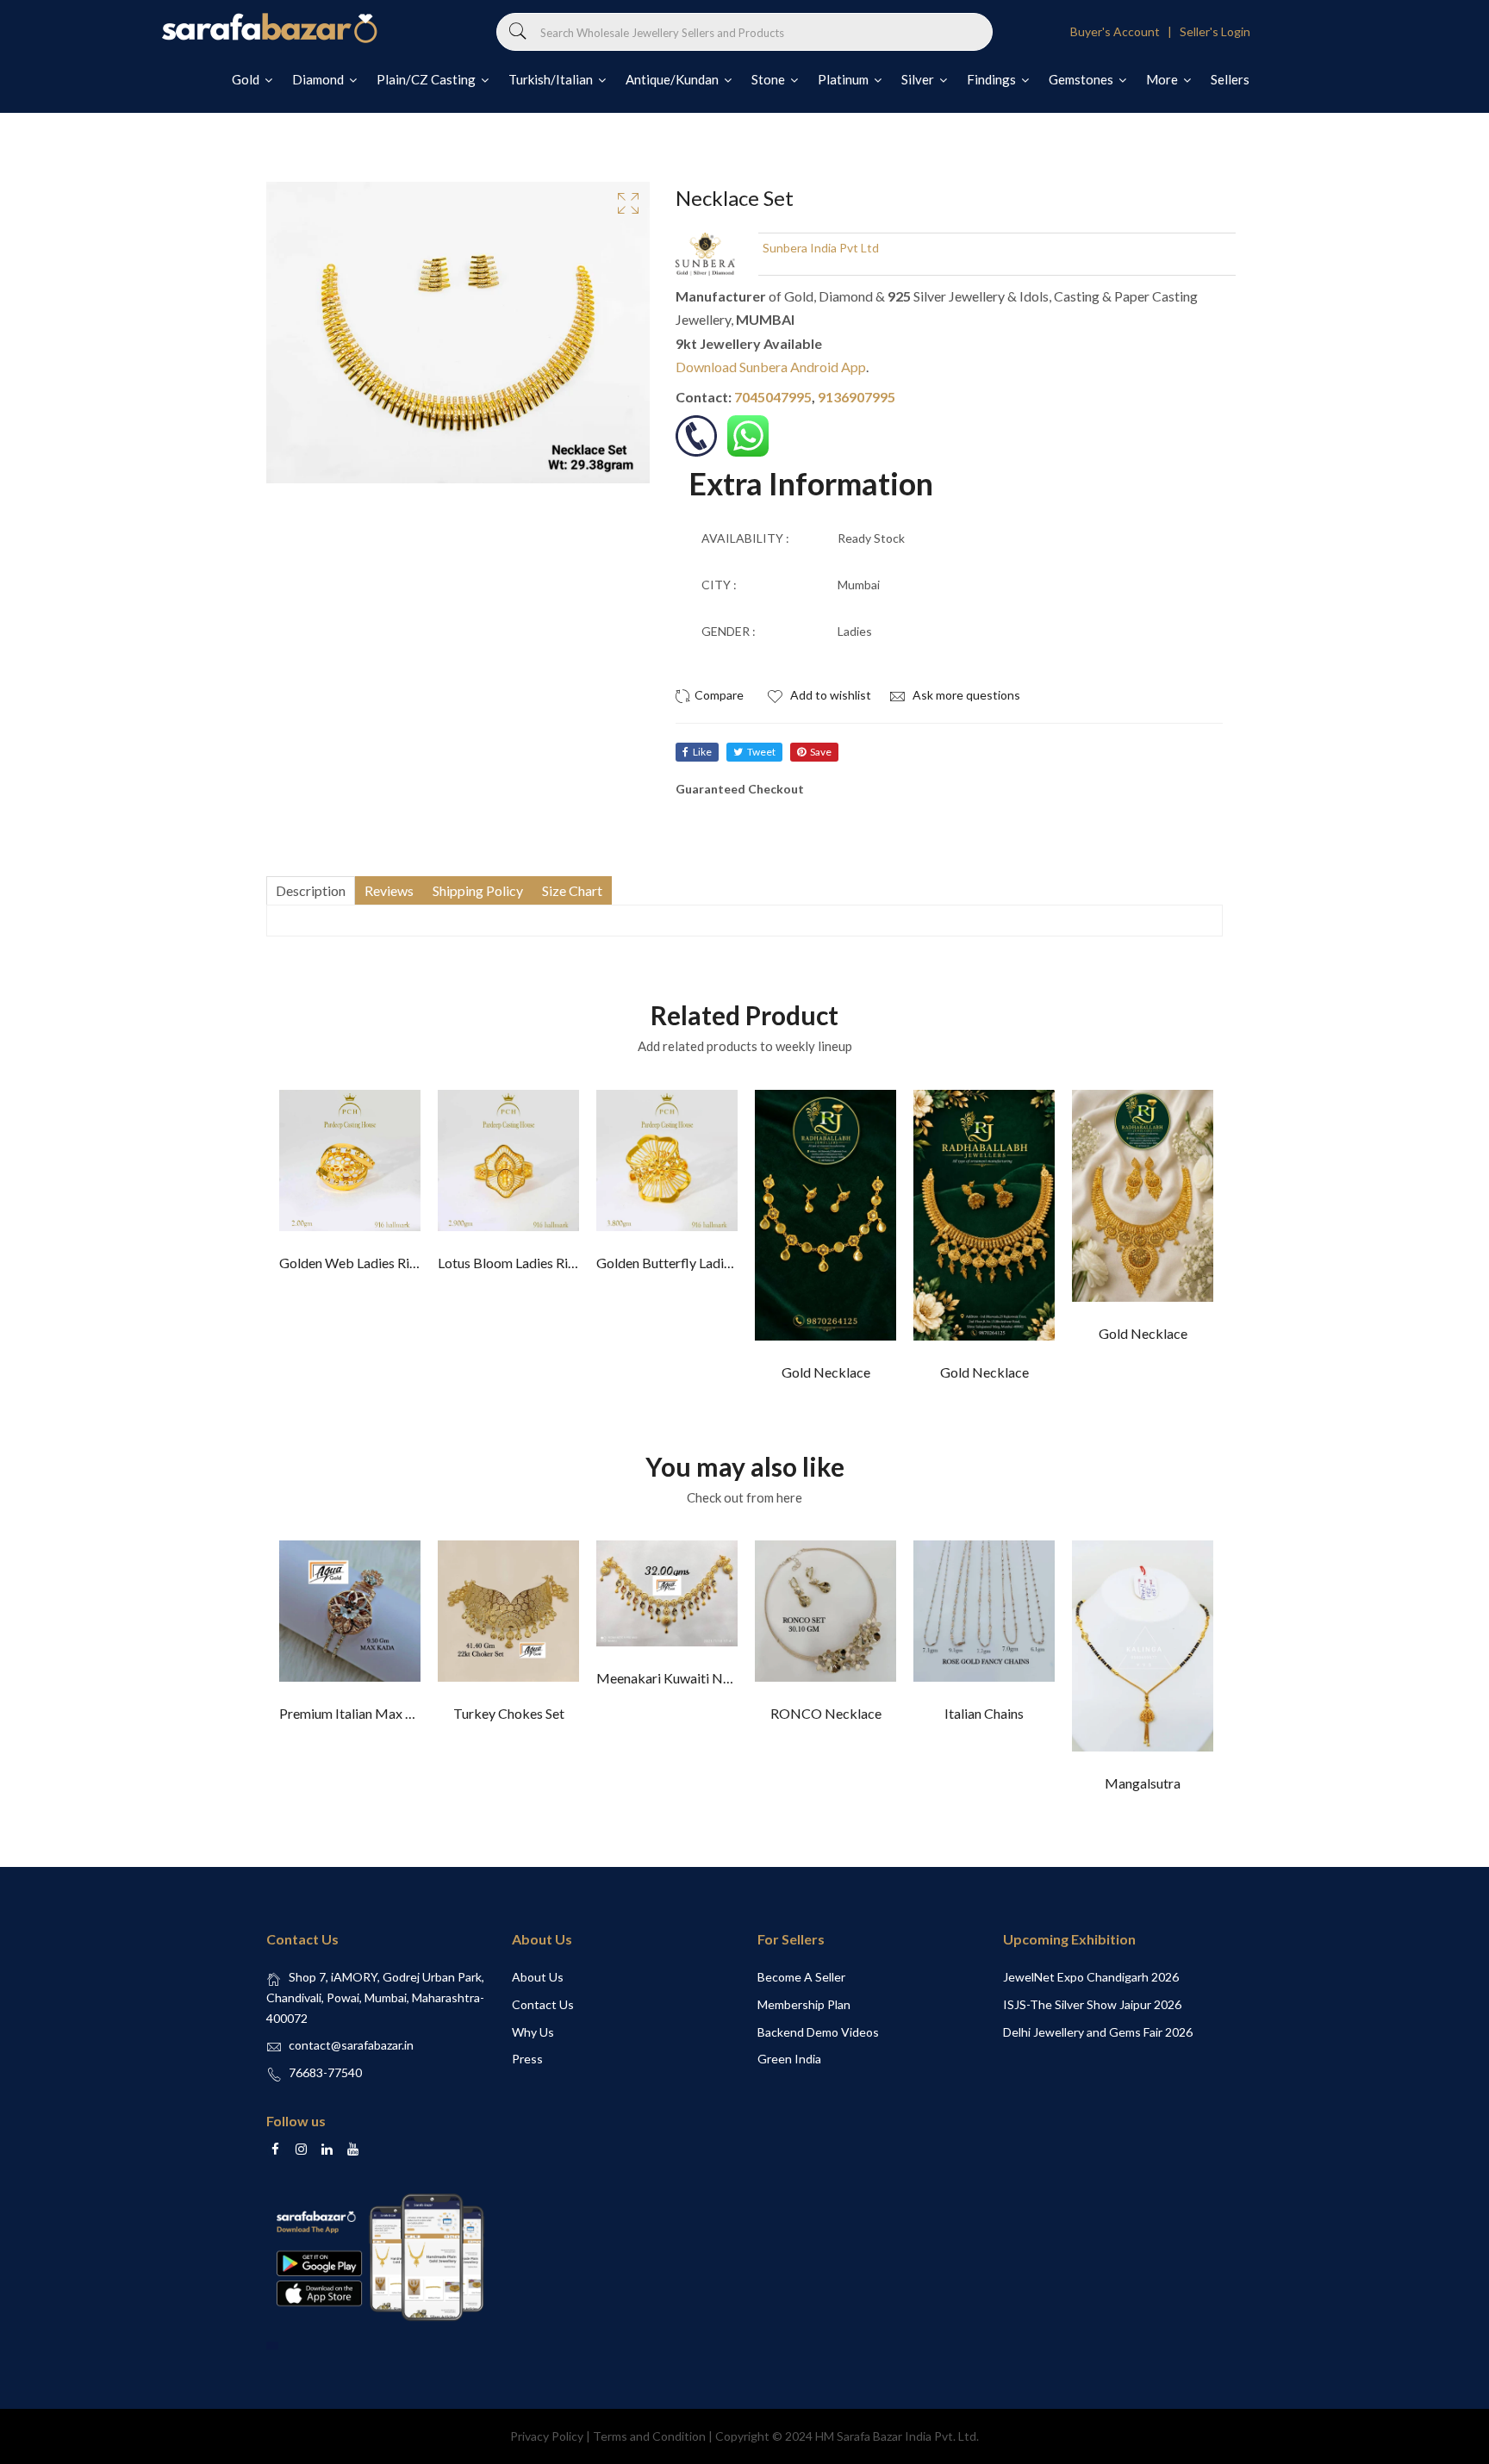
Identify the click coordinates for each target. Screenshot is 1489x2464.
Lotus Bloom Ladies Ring (510, 1263)
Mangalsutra (1143, 1783)
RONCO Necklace (826, 1713)
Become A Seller (801, 1977)
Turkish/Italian (552, 79)
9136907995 (857, 397)
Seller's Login (1215, 31)
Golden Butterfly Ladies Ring (681, 1263)
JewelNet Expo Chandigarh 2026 (1091, 1977)
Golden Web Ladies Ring (352, 1263)
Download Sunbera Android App (771, 367)
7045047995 (773, 397)
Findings (993, 79)
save (821, 752)
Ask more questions (965, 695)
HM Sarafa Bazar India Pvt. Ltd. (897, 2436)
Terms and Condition (649, 2436)
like (702, 752)
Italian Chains (984, 1713)
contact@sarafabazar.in (351, 2045)
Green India (789, 2059)
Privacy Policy (547, 2436)
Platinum (844, 79)
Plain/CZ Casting (427, 79)
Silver (919, 79)
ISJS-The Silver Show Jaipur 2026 (1092, 2004)
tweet (761, 752)
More (1163, 79)
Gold (247, 79)
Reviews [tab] (389, 890)
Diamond (319, 79)
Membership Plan (804, 2004)
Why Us (533, 2032)
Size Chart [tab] (572, 890)
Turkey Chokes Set (509, 1713)
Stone (769, 79)
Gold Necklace (826, 1372)
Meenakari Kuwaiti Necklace (682, 1678)
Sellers (1230, 79)
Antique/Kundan (673, 79)
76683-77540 (325, 2072)
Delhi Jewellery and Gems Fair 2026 (1098, 2032)
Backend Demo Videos (818, 2032)
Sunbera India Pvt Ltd (821, 248)
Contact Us (543, 2004)
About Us (538, 1977)
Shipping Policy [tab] (478, 890)
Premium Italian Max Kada (358, 1713)
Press (527, 2059)
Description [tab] (311, 890)
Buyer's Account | (1124, 31)
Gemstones (1082, 79)
